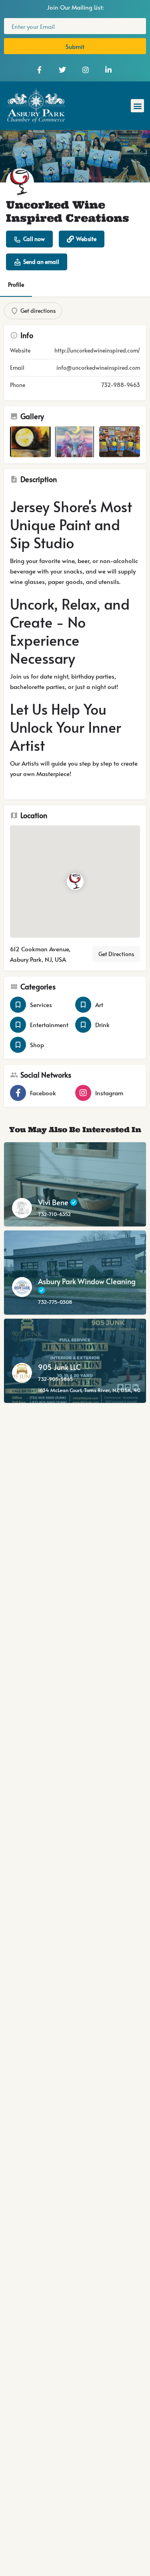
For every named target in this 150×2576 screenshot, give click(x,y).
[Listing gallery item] (30, 442)
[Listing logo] (20, 182)
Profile (16, 285)
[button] (137, 106)
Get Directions (116, 954)
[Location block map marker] (75, 882)
